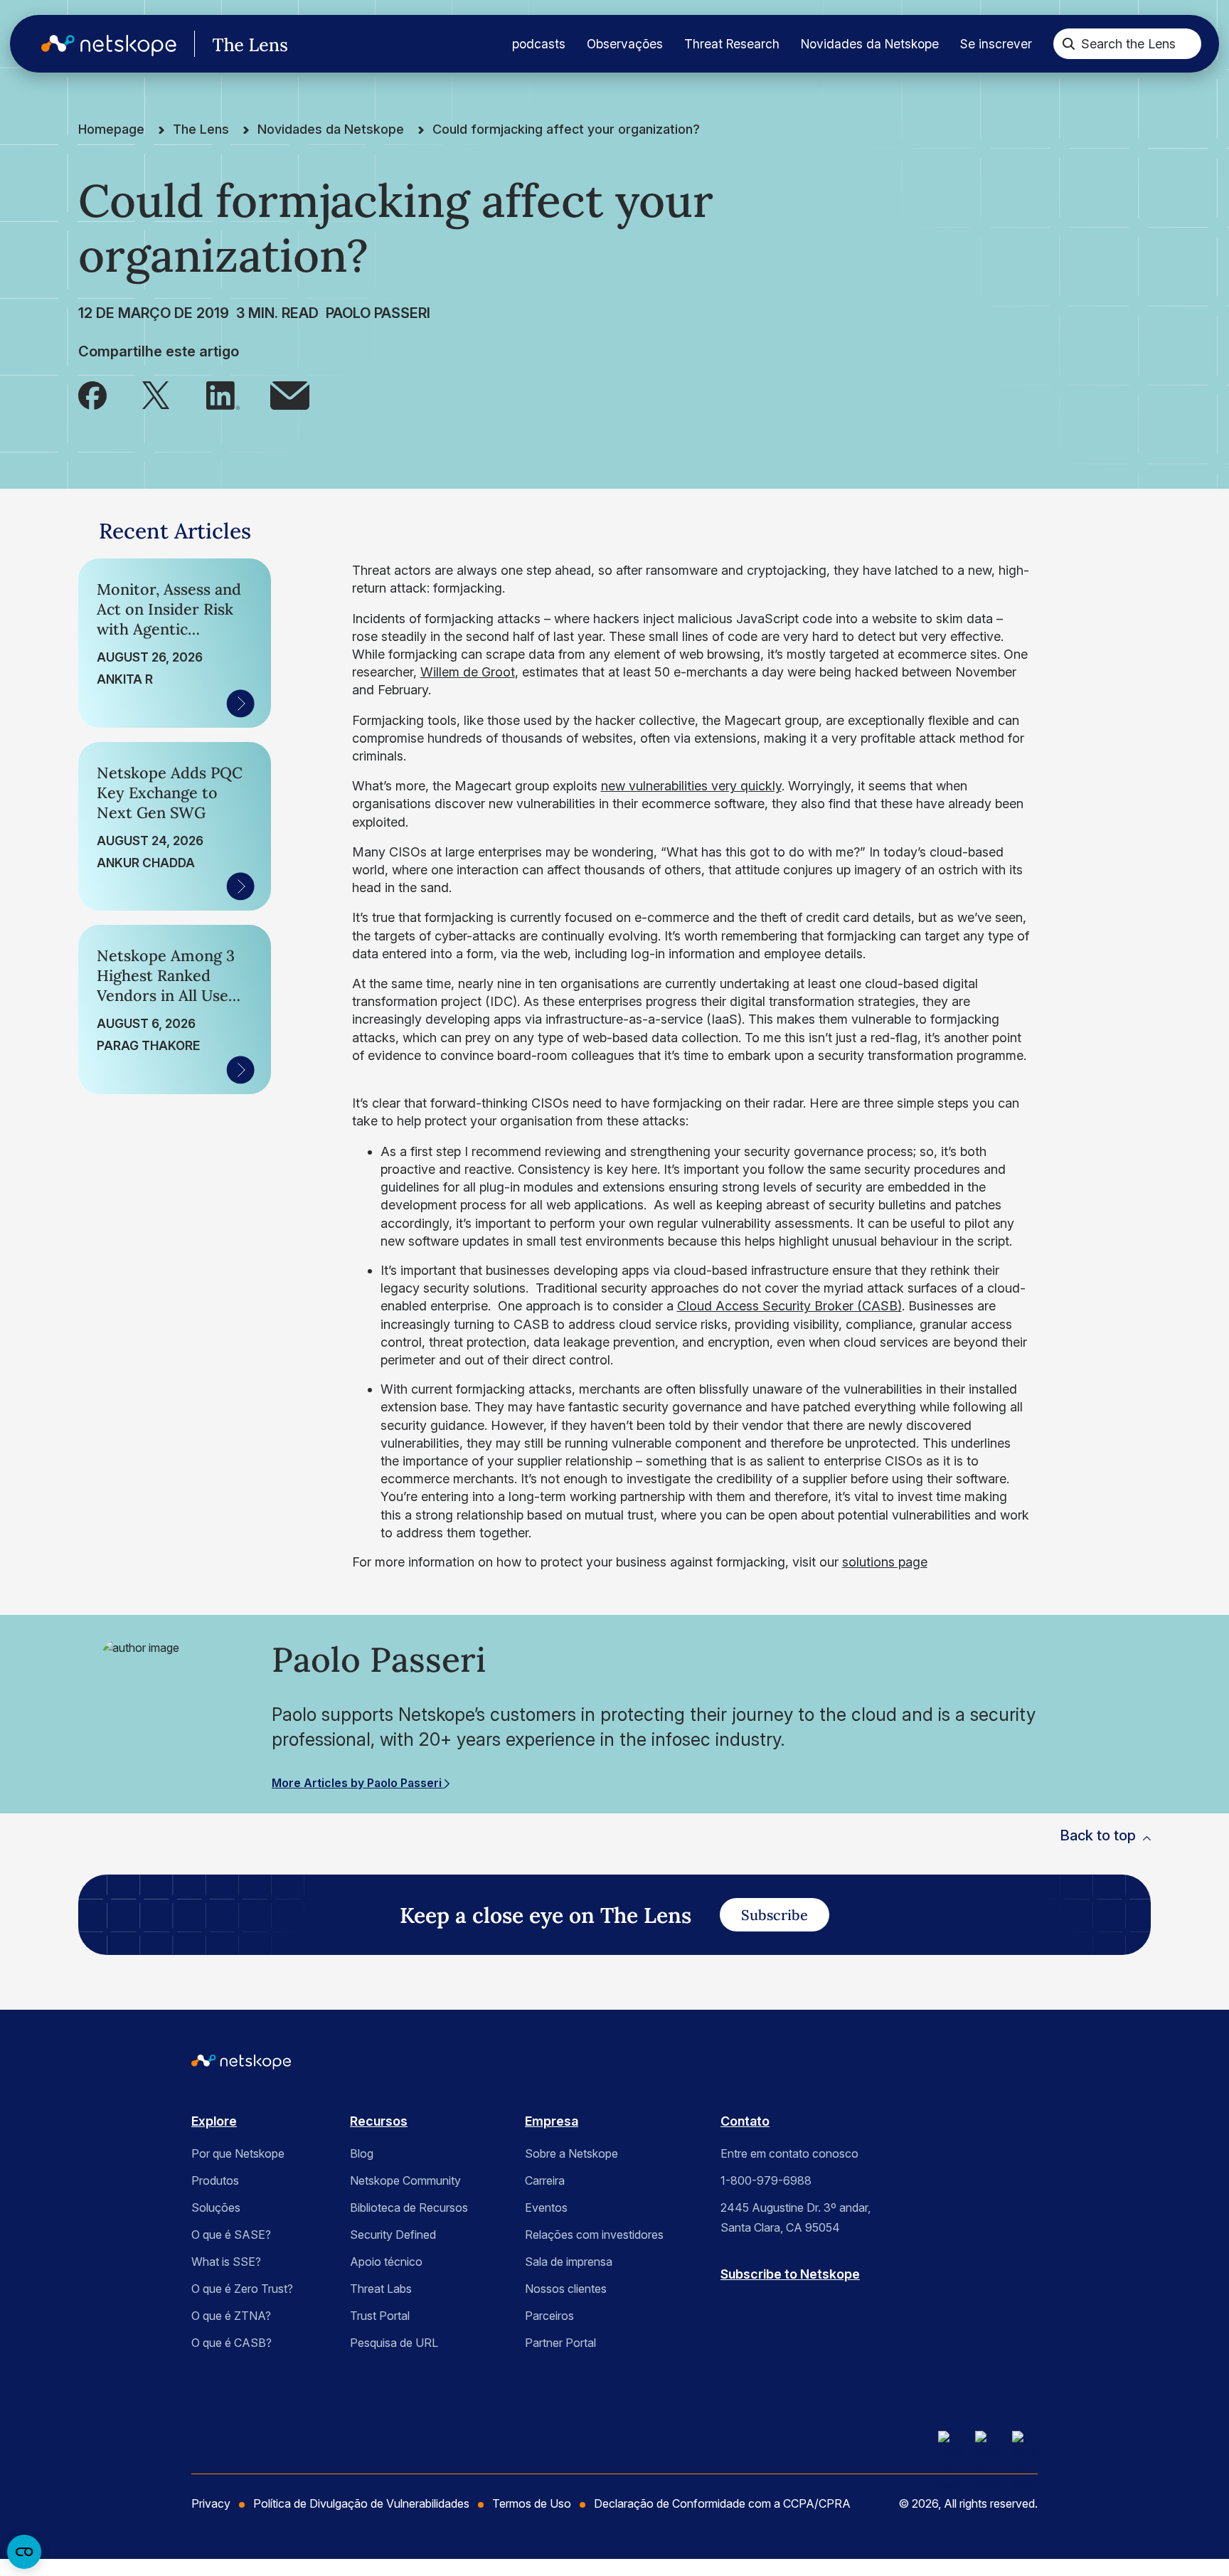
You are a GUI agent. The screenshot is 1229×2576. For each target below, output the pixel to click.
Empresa (552, 2121)
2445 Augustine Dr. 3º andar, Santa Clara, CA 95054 (796, 2217)
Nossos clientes (566, 2289)
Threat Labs (381, 2289)
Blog (362, 2153)
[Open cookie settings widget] (24, 2552)
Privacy (211, 2503)
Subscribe (775, 1915)
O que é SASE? (231, 2235)
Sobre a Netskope (571, 2153)
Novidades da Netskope (870, 44)
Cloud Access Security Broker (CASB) (789, 1306)
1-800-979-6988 (766, 2180)
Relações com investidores (594, 2235)
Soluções (216, 2207)
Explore (214, 2121)
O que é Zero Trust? (242, 2289)
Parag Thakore (148, 1045)
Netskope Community (405, 2180)
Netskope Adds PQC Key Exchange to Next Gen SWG (170, 793)
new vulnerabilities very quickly (691, 786)
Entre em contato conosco (789, 2153)
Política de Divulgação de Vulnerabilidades (361, 2503)
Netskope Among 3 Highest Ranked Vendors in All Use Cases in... (166, 975)
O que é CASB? (232, 2343)
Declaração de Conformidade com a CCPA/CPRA (722, 2503)
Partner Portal (560, 2343)
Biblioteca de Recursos (409, 2207)
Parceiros (549, 2316)
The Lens (201, 129)
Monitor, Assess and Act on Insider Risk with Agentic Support (169, 609)
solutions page (885, 1562)
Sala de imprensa (569, 2262)
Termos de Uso (532, 2503)
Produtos (215, 2180)
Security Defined (393, 2235)
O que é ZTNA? (231, 2316)
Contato (745, 2121)
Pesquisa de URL (394, 2343)
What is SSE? (226, 2262)
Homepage (111, 129)
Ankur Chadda (146, 863)
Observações (625, 44)
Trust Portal (380, 2316)
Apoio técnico (386, 2262)
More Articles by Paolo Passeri (358, 1783)
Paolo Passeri (378, 313)
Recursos (379, 2121)
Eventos (546, 2207)
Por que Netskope (238, 2153)
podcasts (539, 44)
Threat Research (732, 44)
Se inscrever (996, 44)
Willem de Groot (468, 672)
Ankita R (125, 679)
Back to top (1098, 1835)
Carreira (545, 2180)
